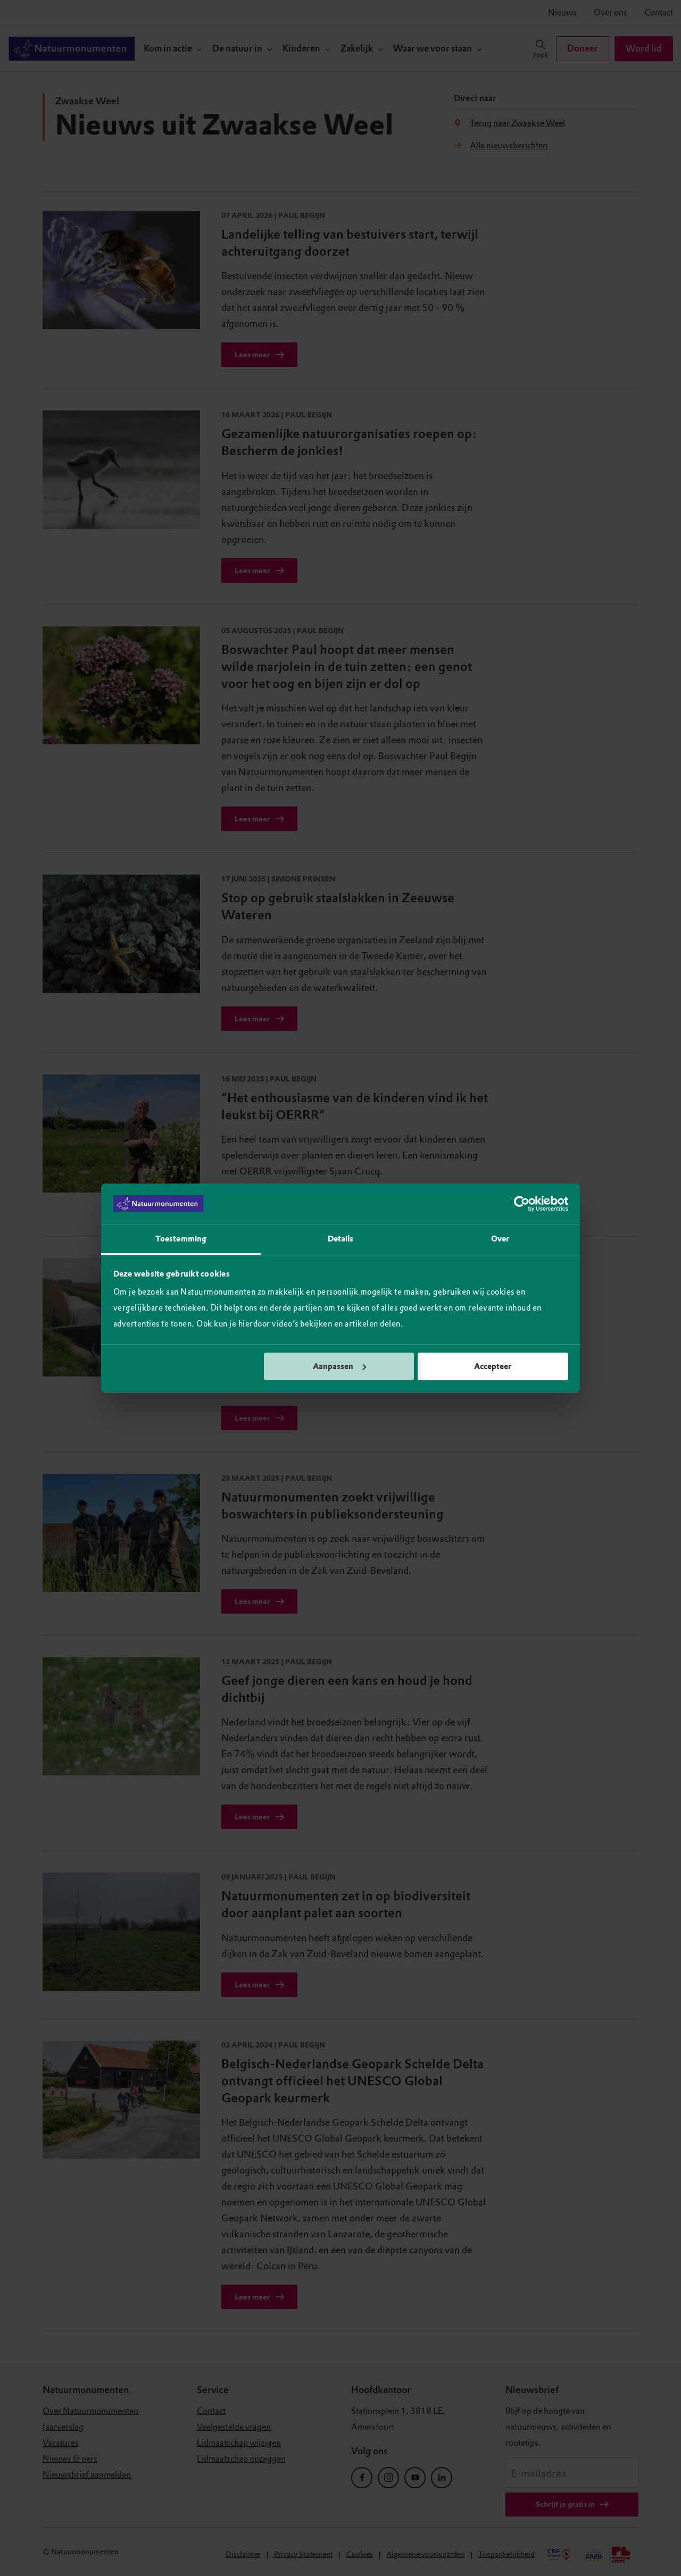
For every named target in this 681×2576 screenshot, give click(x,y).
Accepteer (493, 1366)
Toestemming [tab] (181, 1239)
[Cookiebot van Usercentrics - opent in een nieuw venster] (522, 1204)
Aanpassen (333, 1366)
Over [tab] (500, 1239)
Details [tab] (341, 1239)
